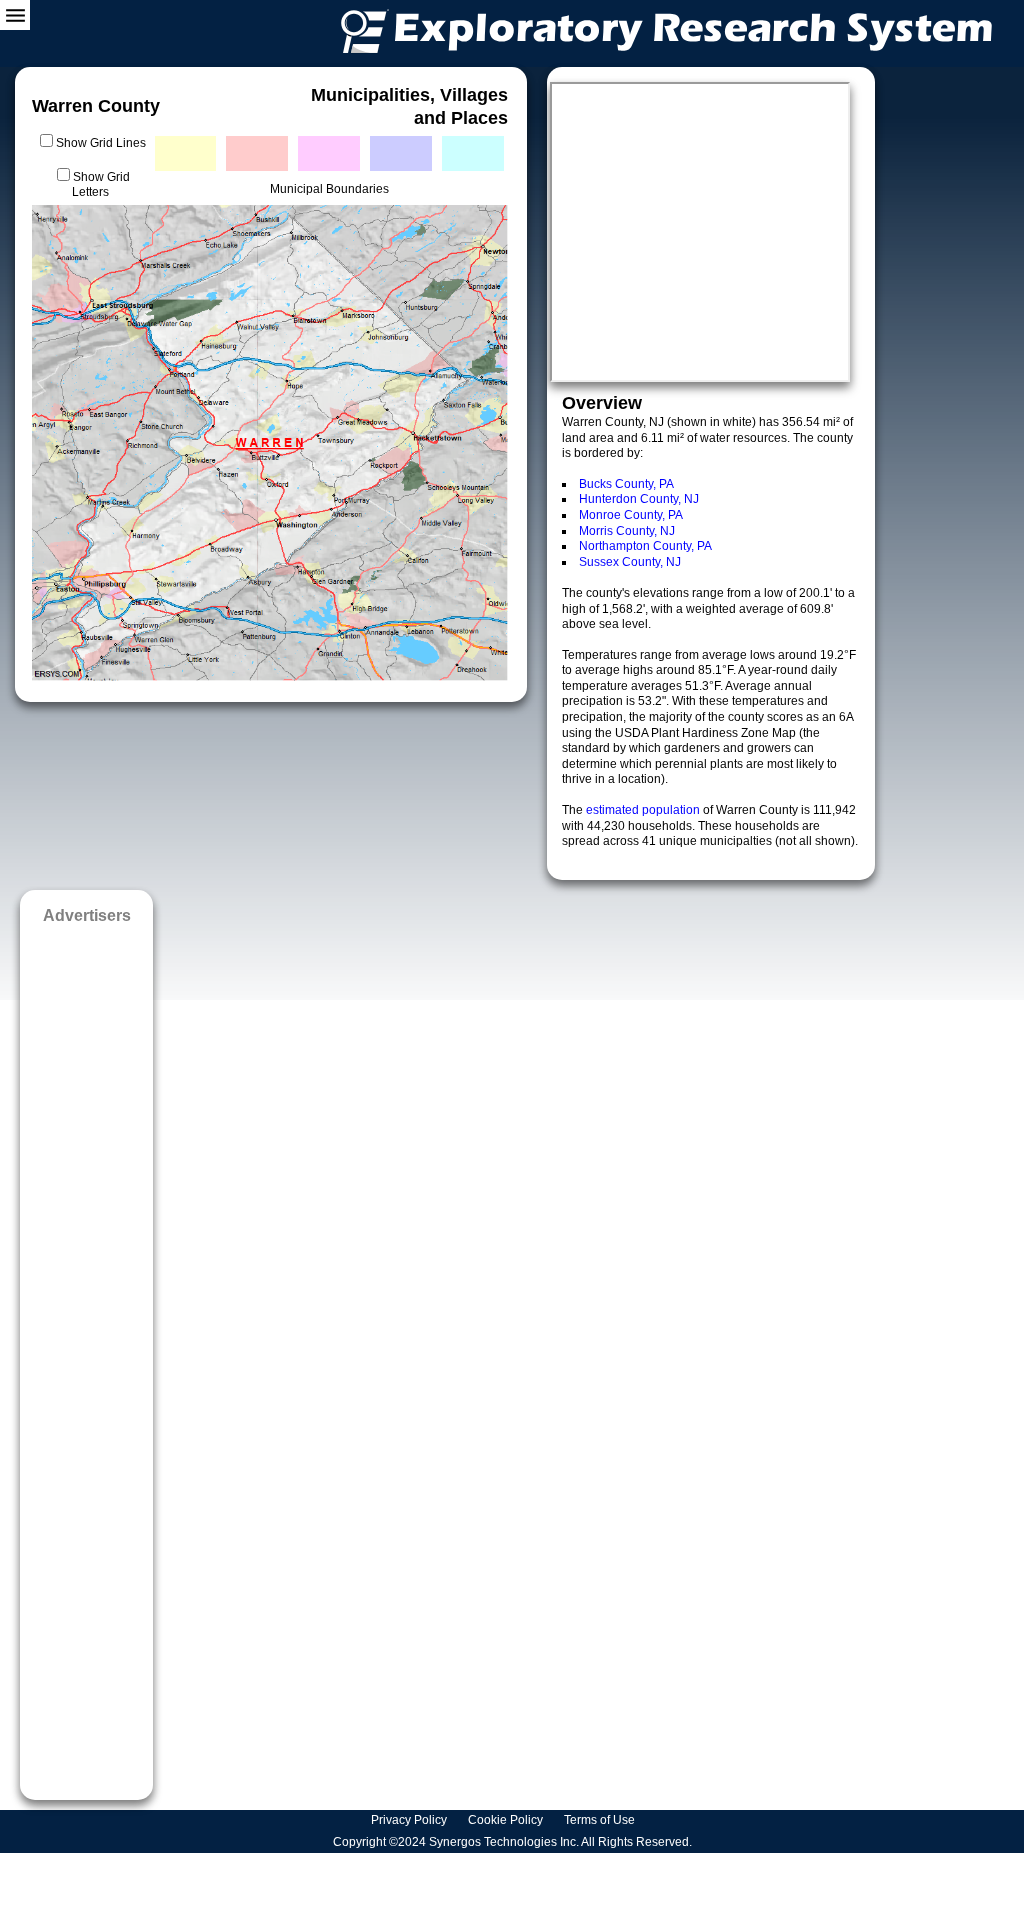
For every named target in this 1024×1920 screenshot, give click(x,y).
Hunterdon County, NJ (639, 499)
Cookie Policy (507, 1820)
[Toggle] (15, 15)
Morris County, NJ (627, 531)
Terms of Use (601, 1820)
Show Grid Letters (101, 185)
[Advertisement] (86, 1355)
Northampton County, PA (645, 546)
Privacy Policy (410, 1820)
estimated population (644, 810)
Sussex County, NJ (630, 562)
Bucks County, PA (626, 484)
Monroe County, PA (631, 515)
